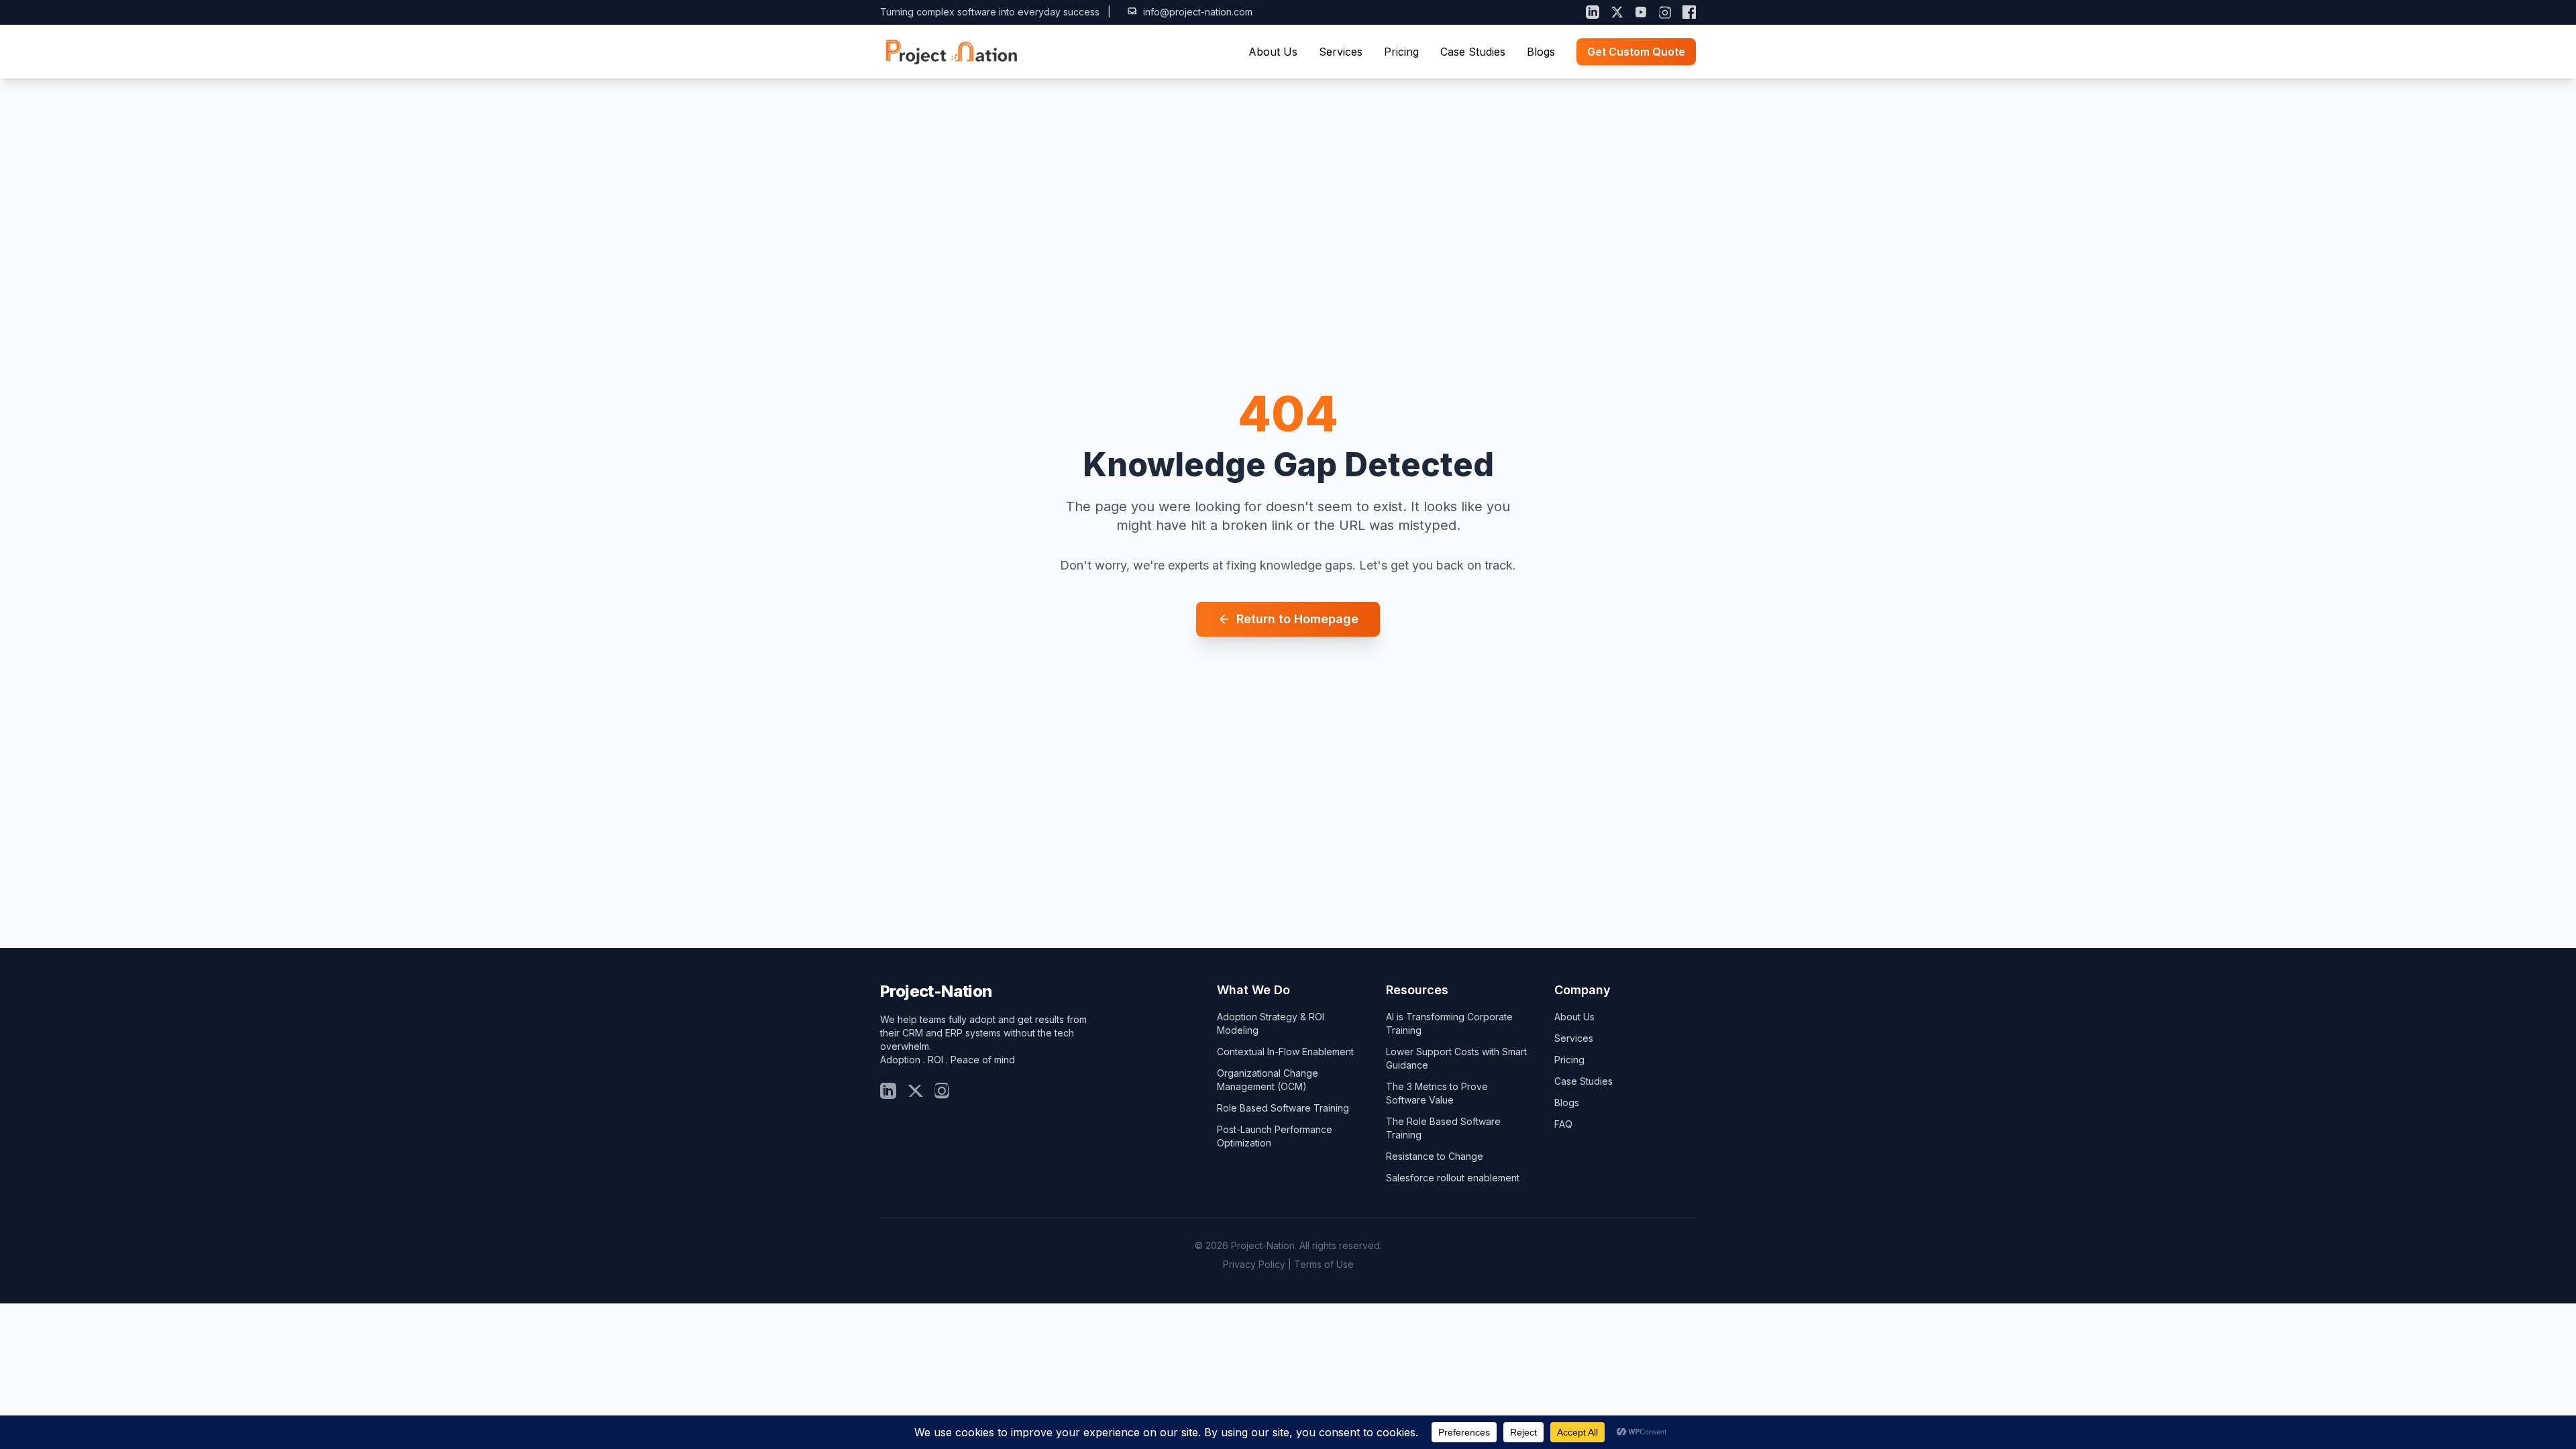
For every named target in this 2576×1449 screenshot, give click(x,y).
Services (1341, 52)
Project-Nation (936, 991)
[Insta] (942, 1091)
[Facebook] (1689, 12)
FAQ (1563, 1124)
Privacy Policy (1254, 1264)
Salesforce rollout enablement (1453, 1178)
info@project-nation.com (1198, 12)
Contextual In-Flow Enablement (1285, 1052)
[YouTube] (1641, 12)
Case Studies (1473, 52)
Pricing (1401, 52)
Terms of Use (1324, 1264)
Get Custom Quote (1636, 52)
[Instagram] (1665, 12)
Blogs (1541, 52)
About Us (1273, 52)
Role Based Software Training (1283, 1108)
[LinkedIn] (1593, 12)
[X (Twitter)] (1617, 12)
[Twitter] (915, 1091)
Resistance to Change (1435, 1156)
